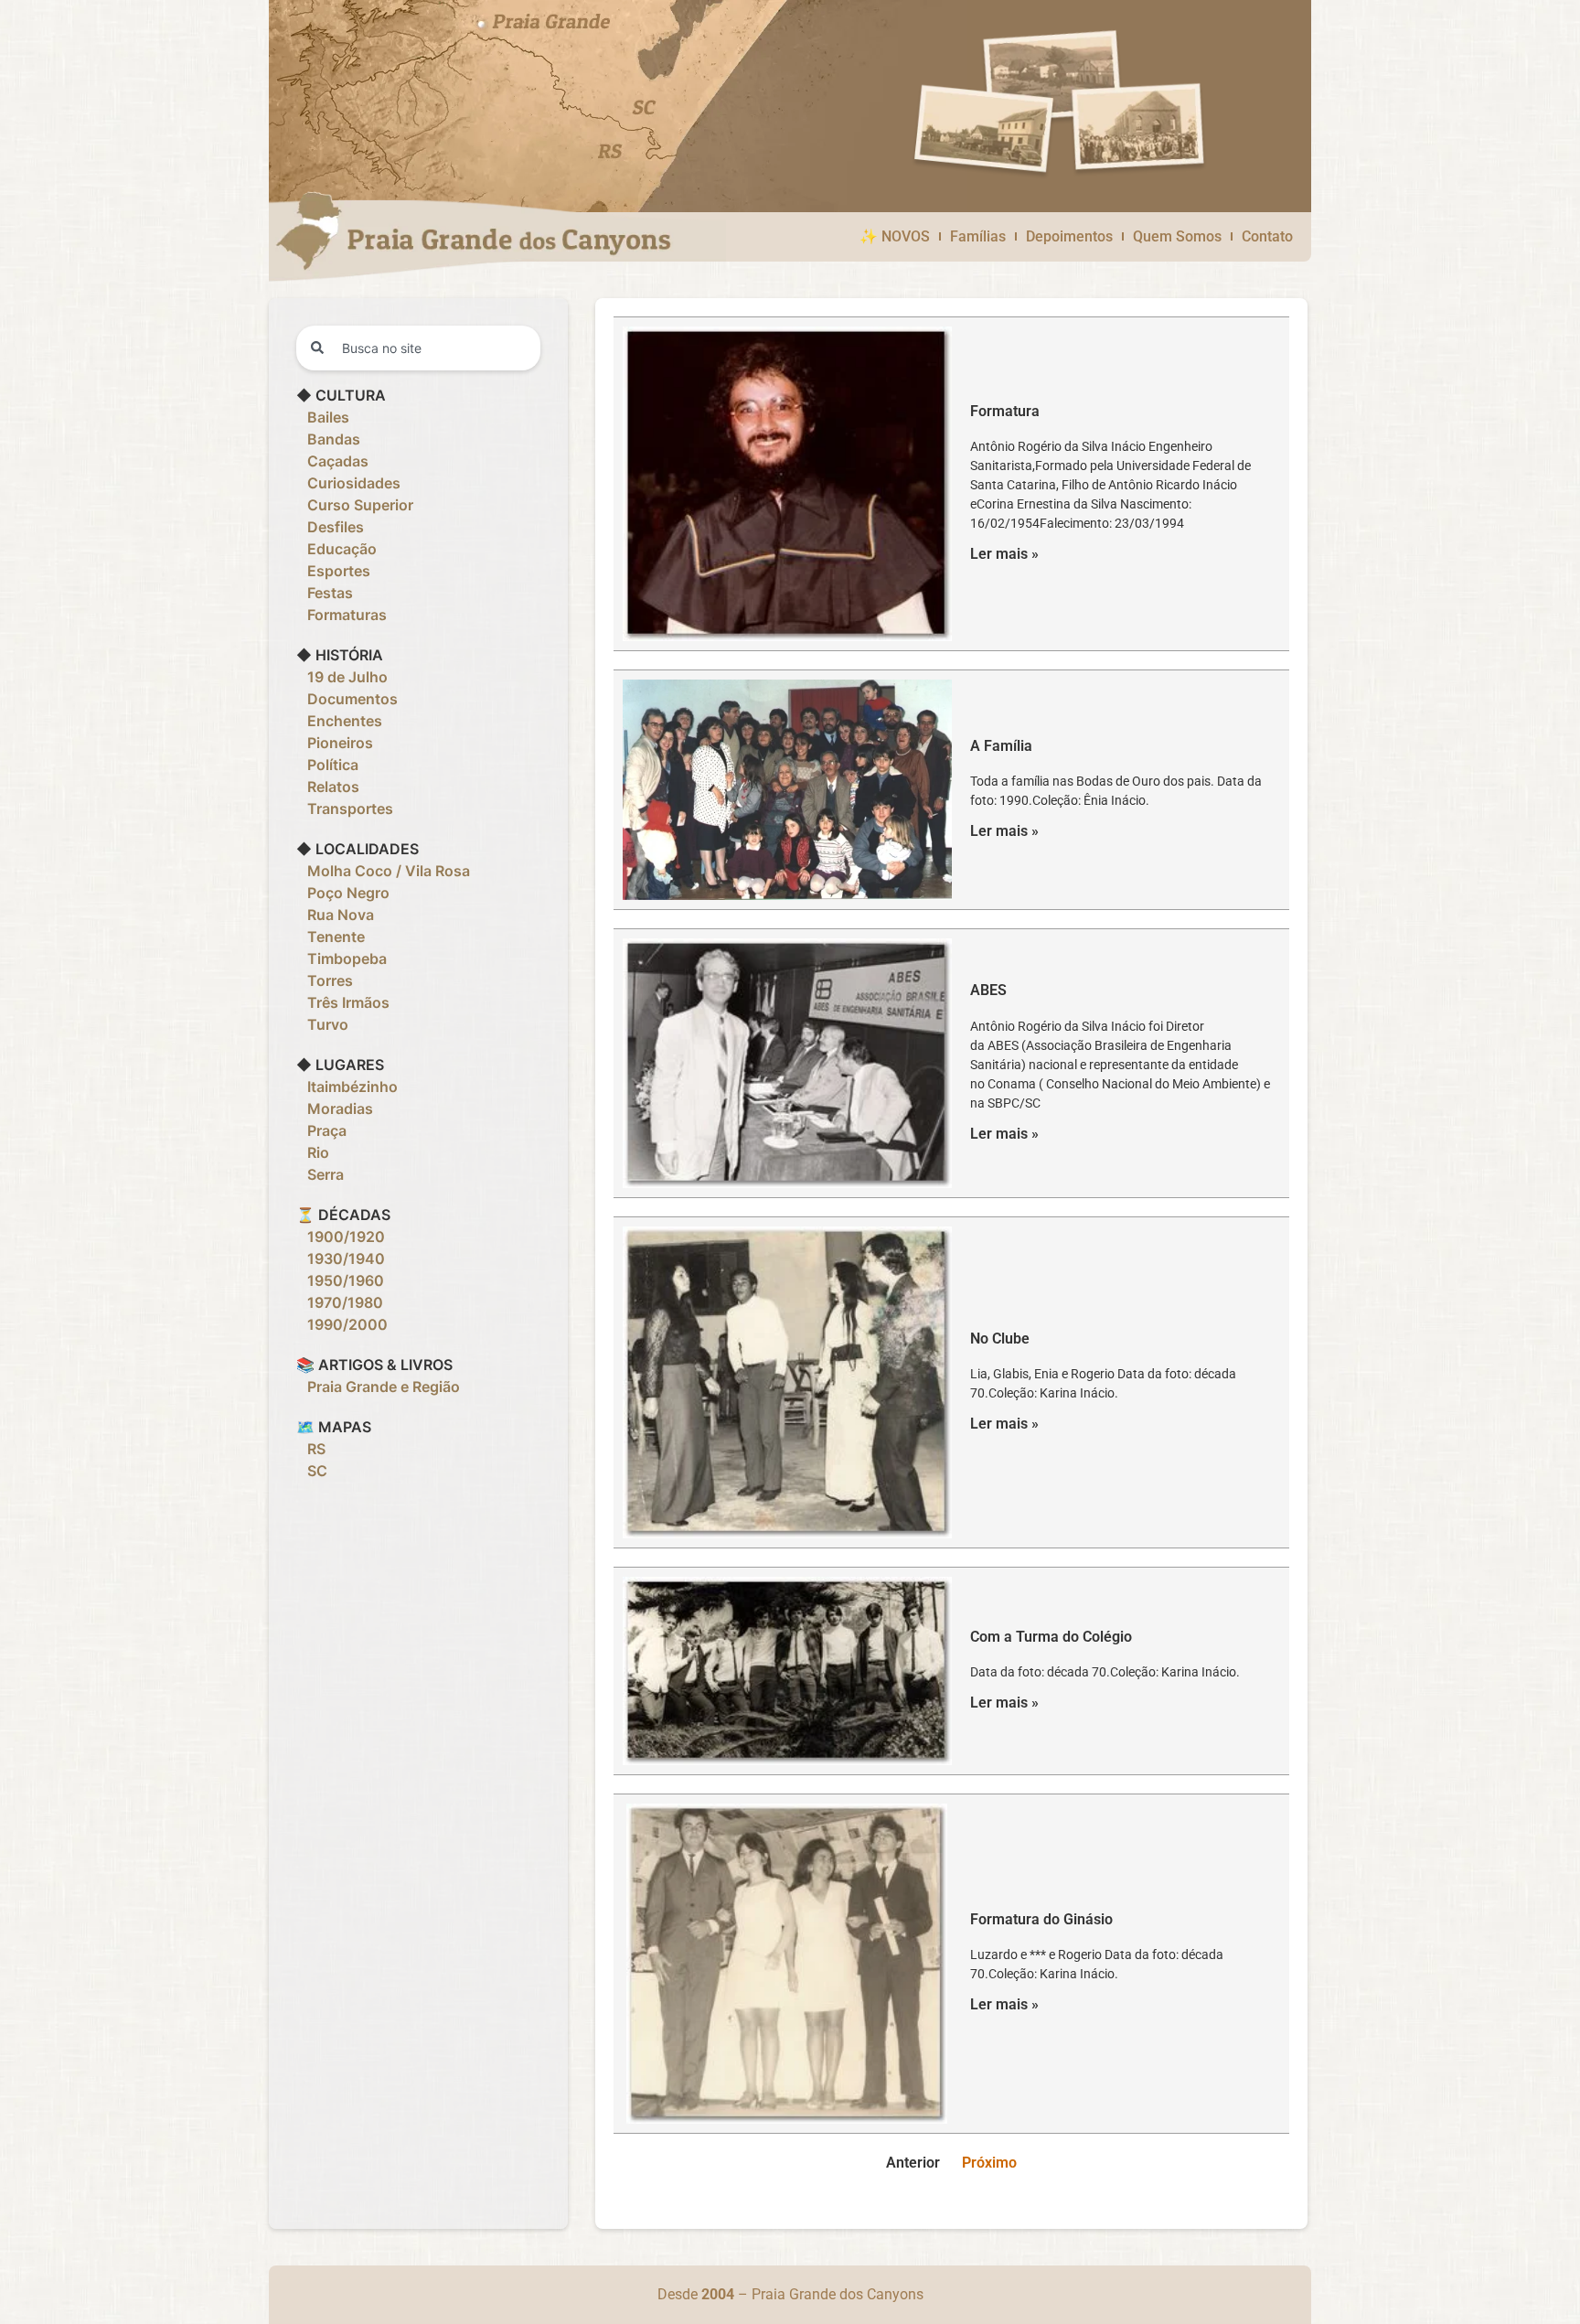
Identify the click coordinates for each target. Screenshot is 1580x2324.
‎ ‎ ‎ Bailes (323, 417)
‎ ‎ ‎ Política (327, 765)
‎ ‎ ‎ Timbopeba (342, 959)
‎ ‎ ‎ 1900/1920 (341, 1237)
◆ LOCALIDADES (358, 849)
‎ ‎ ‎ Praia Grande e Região (378, 1387)
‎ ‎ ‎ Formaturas (342, 615)
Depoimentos (1069, 236)
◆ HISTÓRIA (340, 655)
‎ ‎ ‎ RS (311, 1449)
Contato (1267, 236)
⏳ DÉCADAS (343, 1215)
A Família (1001, 746)
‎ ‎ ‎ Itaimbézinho (347, 1087)
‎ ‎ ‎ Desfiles (330, 527)
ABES (988, 990)
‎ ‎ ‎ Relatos (328, 787)
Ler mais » (1004, 554)
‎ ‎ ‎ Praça (321, 1130)
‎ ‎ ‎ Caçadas (332, 461)
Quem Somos (1177, 236)
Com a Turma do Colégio (1051, 1637)
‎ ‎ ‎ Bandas (328, 439)
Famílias (978, 236)
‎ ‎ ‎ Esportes (333, 571)
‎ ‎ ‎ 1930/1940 (341, 1258)
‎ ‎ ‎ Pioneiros (335, 743)
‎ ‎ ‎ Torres (325, 980)
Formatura (1005, 411)
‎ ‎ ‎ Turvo (322, 1024)
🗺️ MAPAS (334, 1427)
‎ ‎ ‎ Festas (325, 593)
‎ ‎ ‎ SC (312, 1471)
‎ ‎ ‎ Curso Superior (355, 505)
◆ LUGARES (340, 1065)
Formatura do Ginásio (1041, 1919)
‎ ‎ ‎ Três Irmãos (343, 1002)
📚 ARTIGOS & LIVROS (374, 1365)
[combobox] (418, 348)
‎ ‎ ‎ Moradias (335, 1108)
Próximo (989, 2163)
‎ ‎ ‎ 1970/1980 (340, 1302)
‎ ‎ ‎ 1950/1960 (340, 1280)
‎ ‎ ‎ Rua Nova (335, 915)
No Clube (1000, 1339)
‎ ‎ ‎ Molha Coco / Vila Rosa (383, 871)
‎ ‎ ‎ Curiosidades (348, 483)
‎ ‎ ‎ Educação (336, 549)
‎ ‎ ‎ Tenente (331, 937)
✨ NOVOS (895, 236)
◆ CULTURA (341, 395)
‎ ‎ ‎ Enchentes (339, 721)
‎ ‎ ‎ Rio (313, 1152)
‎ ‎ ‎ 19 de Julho (342, 677)
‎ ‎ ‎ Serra (320, 1174)
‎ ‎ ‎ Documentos (347, 699)
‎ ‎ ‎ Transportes (345, 809)
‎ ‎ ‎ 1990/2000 (342, 1324)
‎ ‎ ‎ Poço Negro (343, 893)
